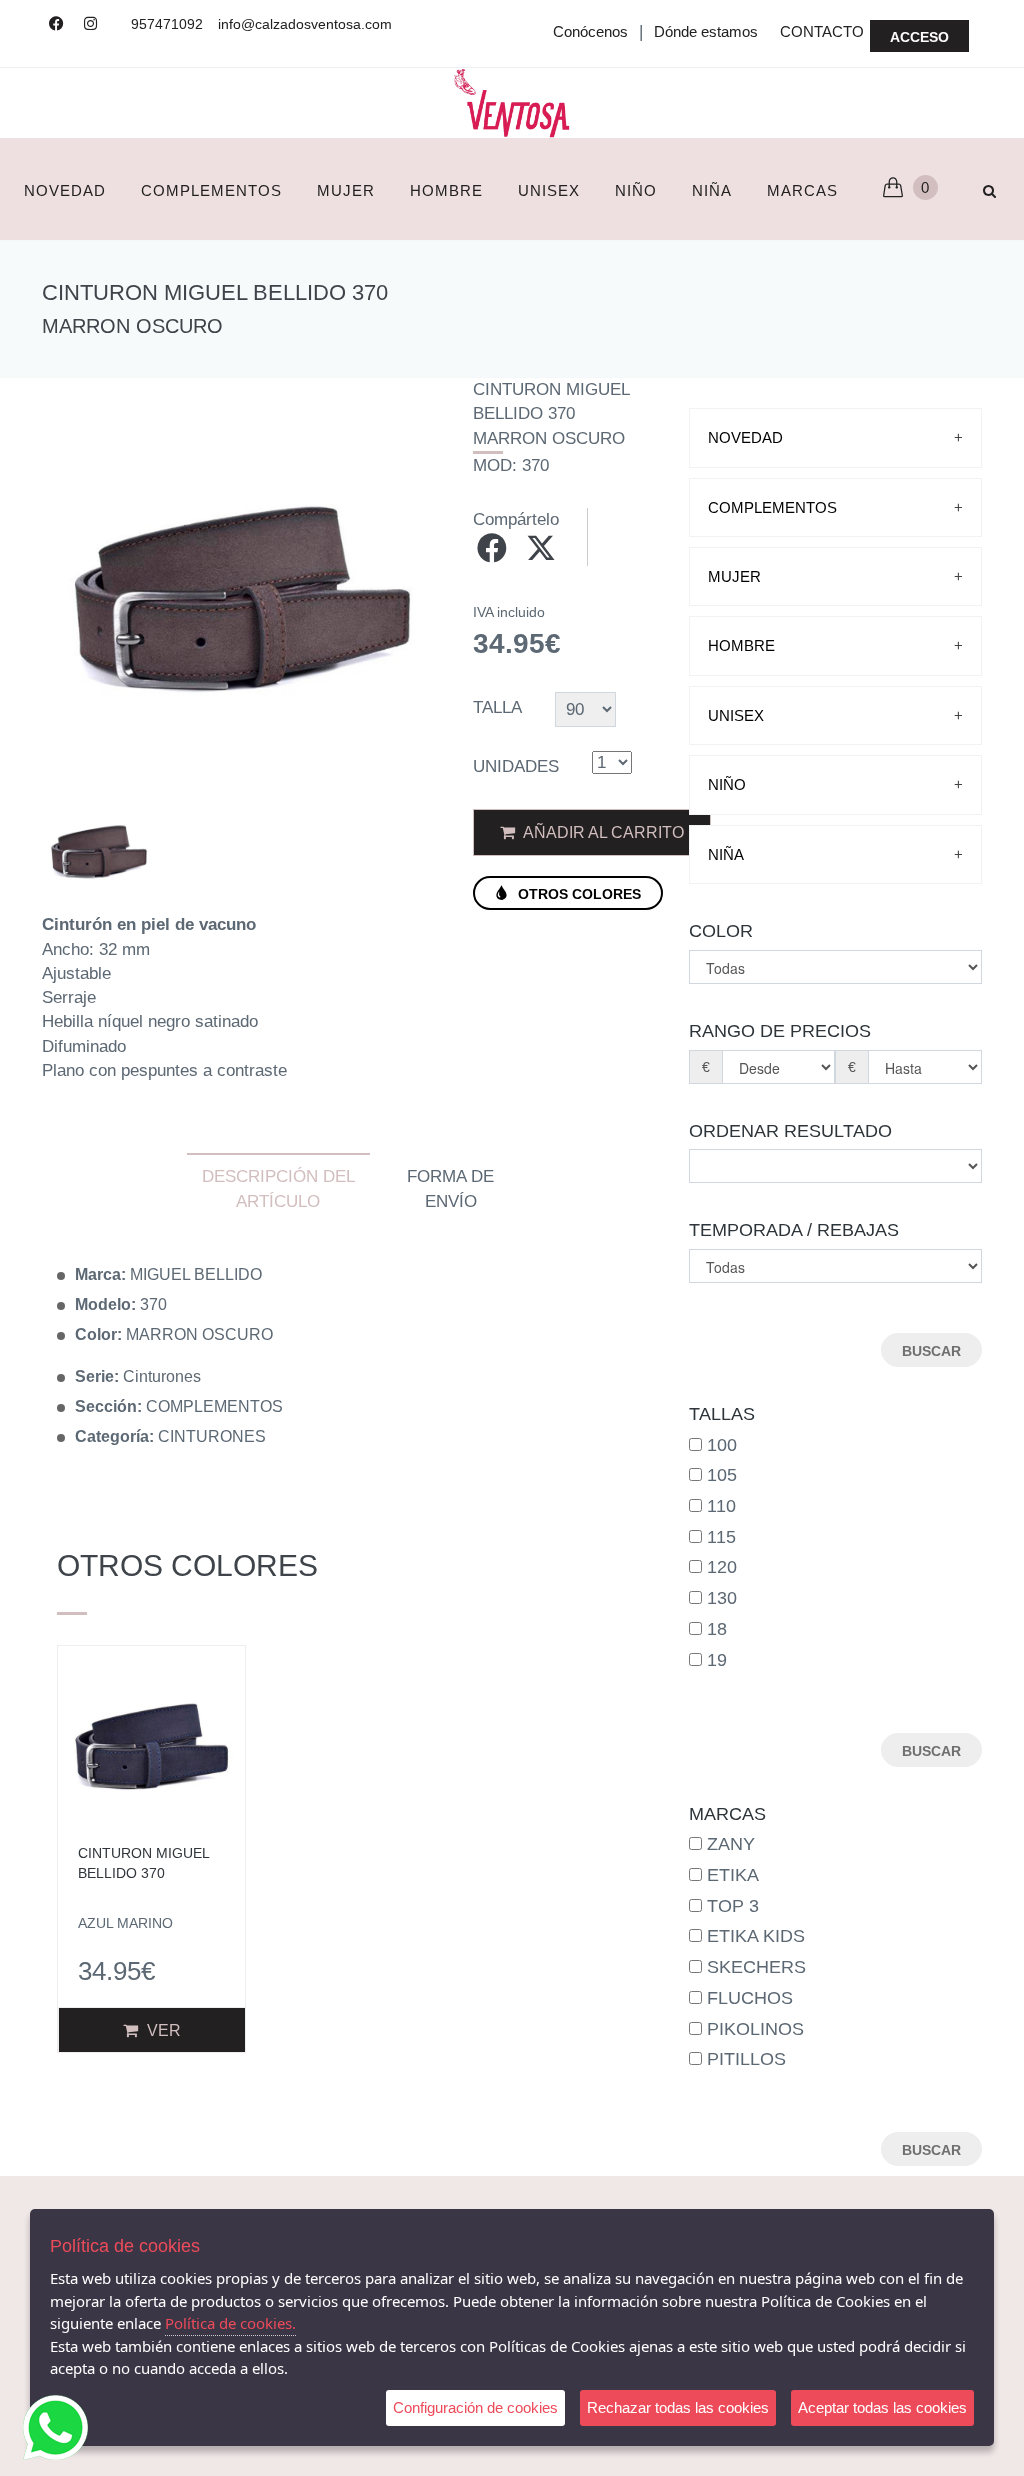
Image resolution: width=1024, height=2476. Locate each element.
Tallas (722, 1414)
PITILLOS (746, 2059)
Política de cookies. (230, 2323)
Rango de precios (780, 1031)
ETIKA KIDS (756, 1936)
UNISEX (549, 190)
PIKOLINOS (755, 2029)
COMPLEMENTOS (211, 190)
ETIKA (733, 1875)
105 (722, 1475)
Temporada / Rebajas (794, 1230)
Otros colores (577, 894)
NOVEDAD (65, 190)
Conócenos (590, 31)
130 (722, 1598)
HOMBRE (446, 190)
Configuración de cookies (475, 2407)
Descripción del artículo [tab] (278, 1188)
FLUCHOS (750, 1998)
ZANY (731, 1844)
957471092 (167, 24)
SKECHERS (756, 1967)
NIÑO (636, 190)
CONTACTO (822, 31)
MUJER (346, 190)
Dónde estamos (706, 31)
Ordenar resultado (790, 1131)
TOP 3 (733, 1906)
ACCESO (919, 37)
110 (721, 1506)
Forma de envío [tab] (450, 1188)
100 (722, 1445)
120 (722, 1567)
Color (721, 931)
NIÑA (712, 190)
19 (717, 1660)
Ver (162, 2030)
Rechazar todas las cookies (678, 2407)
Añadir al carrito (602, 832)
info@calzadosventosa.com (305, 24)
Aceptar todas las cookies (882, 2407)
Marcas (802, 190)
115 (721, 1537)
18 (717, 1629)
